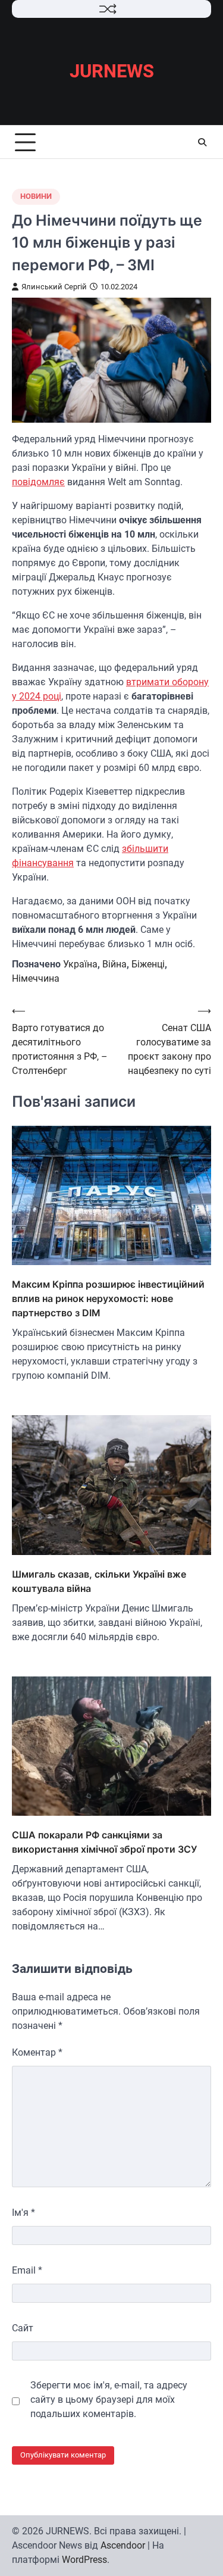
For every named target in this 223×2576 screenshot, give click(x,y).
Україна (80, 964)
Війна (114, 964)
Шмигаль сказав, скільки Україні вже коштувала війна (99, 1581)
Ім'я (23, 2213)
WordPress (84, 2560)
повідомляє (38, 482)
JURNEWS (112, 71)
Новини (36, 196)
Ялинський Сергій (54, 287)
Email (27, 2270)
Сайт (23, 2328)
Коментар (37, 2052)
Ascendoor (123, 2545)
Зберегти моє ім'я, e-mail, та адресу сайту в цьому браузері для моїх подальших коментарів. (109, 2399)
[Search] (202, 142)
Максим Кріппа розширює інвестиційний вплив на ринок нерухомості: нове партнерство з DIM (108, 1298)
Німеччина (36, 978)
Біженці (148, 964)
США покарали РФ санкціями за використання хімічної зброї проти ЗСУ (104, 1842)
